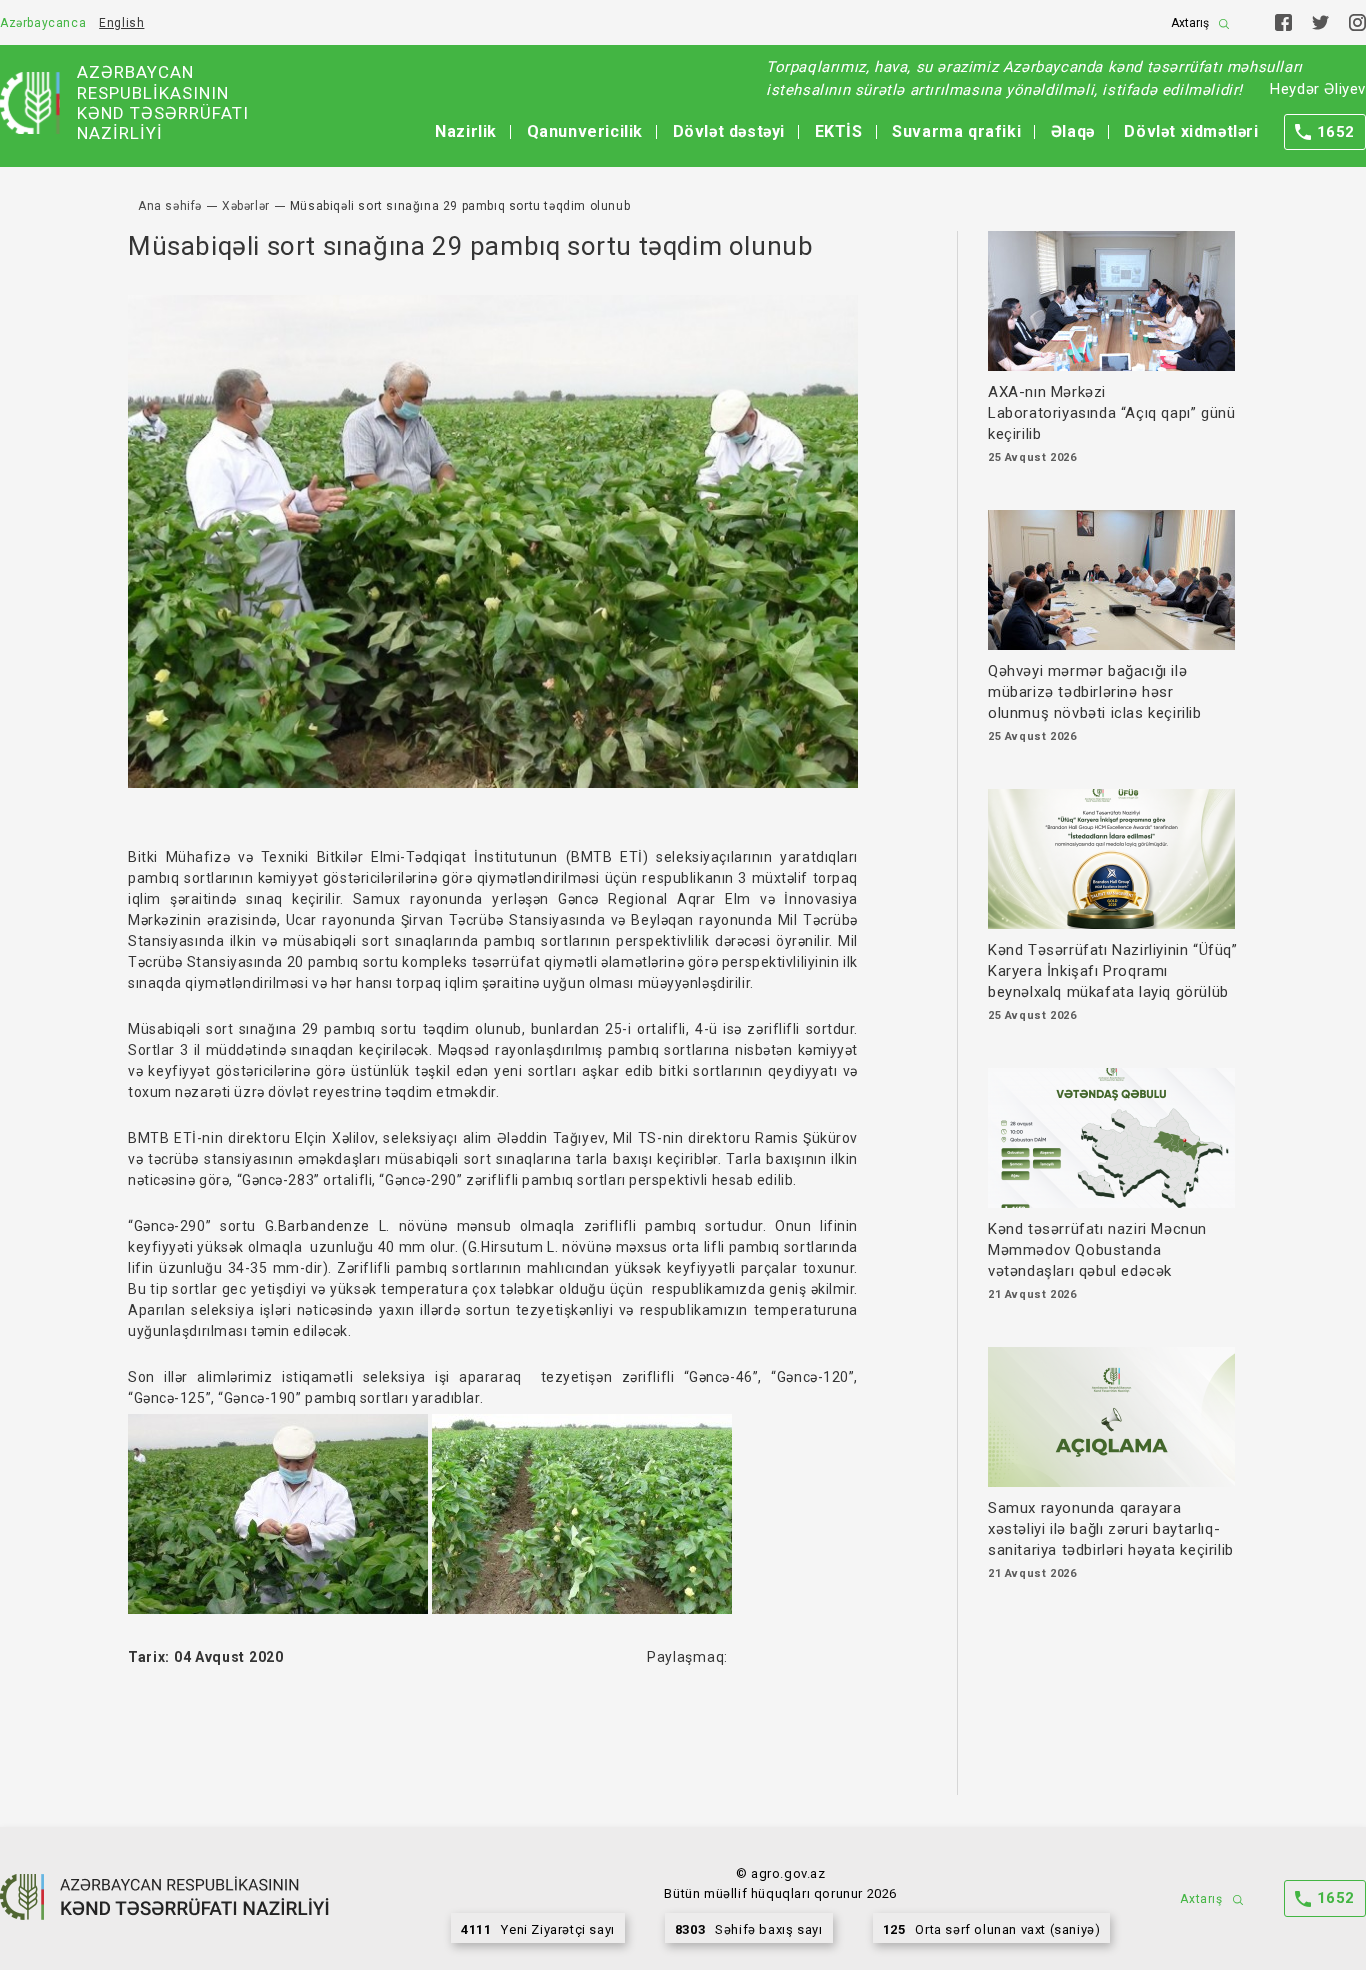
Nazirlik (466, 131)
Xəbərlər (246, 206)
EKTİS (839, 131)
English (121, 23)
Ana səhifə (170, 206)
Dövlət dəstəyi (729, 131)
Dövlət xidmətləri (1191, 131)
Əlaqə (1073, 131)
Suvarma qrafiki (956, 131)
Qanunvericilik (585, 131)
